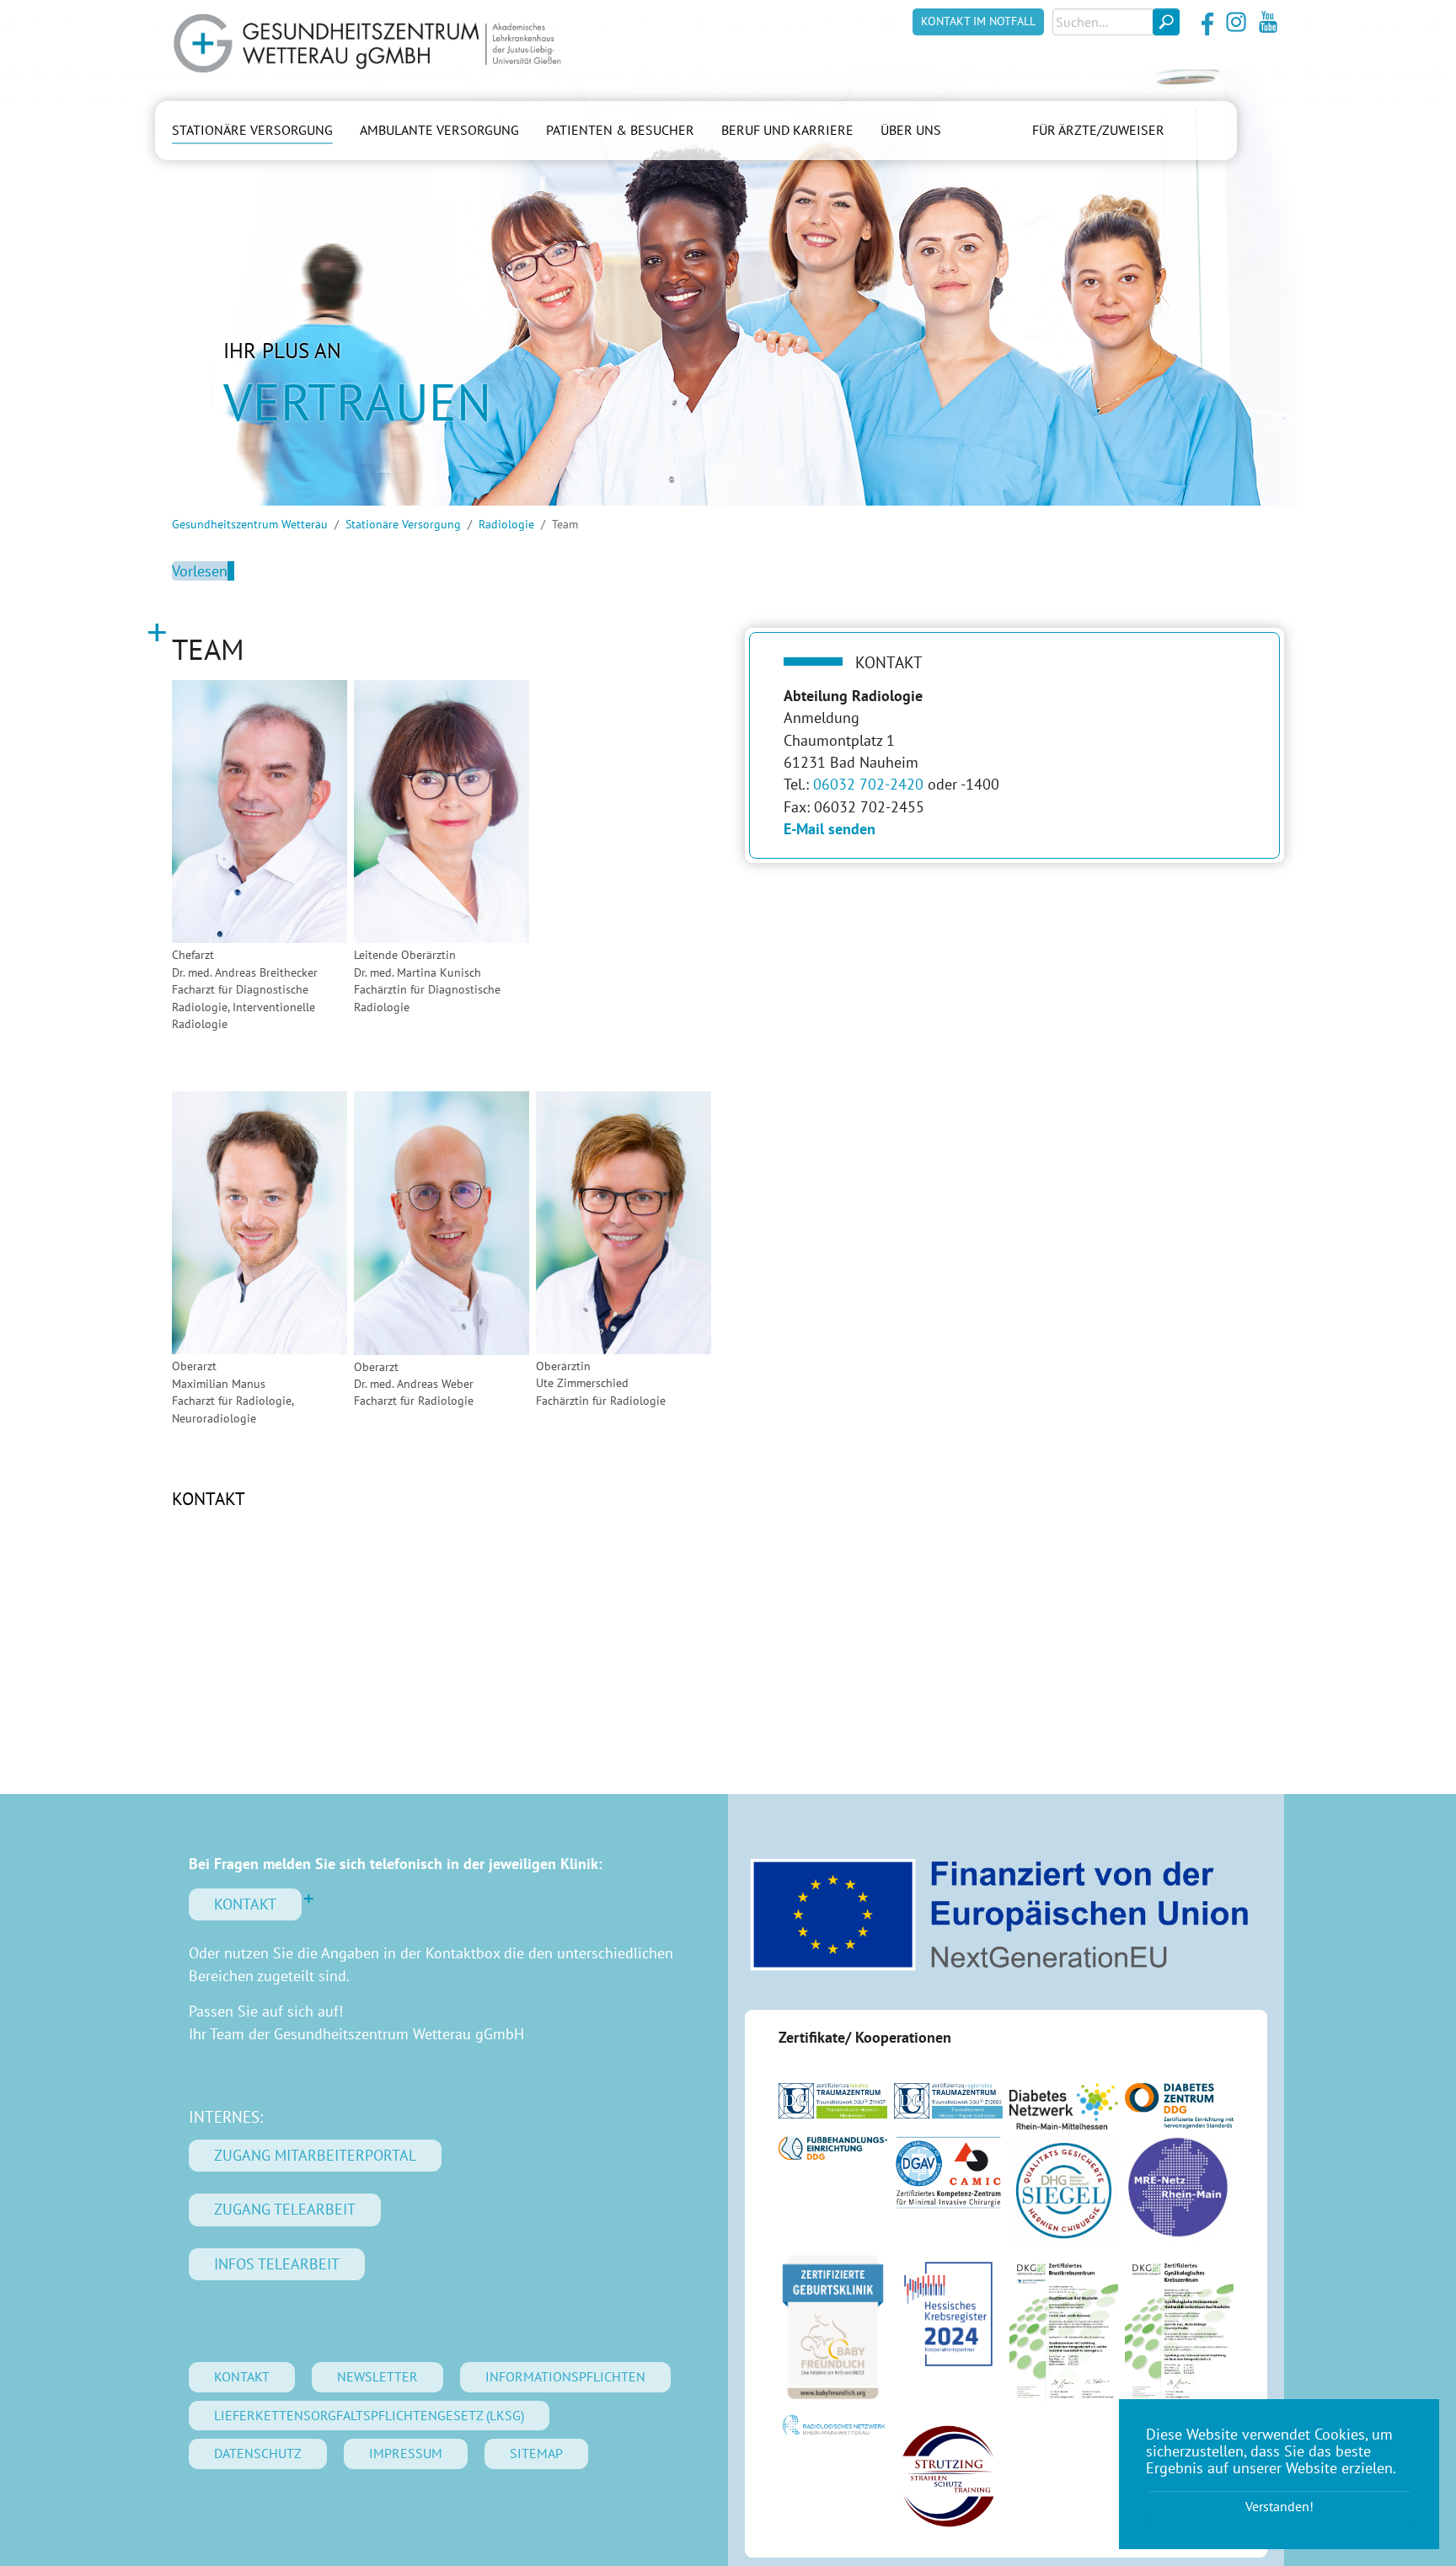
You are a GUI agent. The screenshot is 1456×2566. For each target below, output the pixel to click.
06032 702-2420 (868, 784)
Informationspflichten (565, 2376)
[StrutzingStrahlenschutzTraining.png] (948, 2476)
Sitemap (536, 2453)
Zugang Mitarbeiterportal (315, 2155)
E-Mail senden (830, 829)
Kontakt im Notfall (978, 21)
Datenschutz (258, 2453)
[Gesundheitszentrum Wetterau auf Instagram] (1236, 22)
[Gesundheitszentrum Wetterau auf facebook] (1204, 22)
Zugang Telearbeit (285, 2209)
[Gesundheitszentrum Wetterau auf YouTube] (1268, 22)
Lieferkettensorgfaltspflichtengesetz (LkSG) (369, 2415)
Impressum (406, 2453)
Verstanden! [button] (1279, 2506)
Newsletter (377, 2376)
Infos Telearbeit (277, 2264)
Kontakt (209, 1499)
